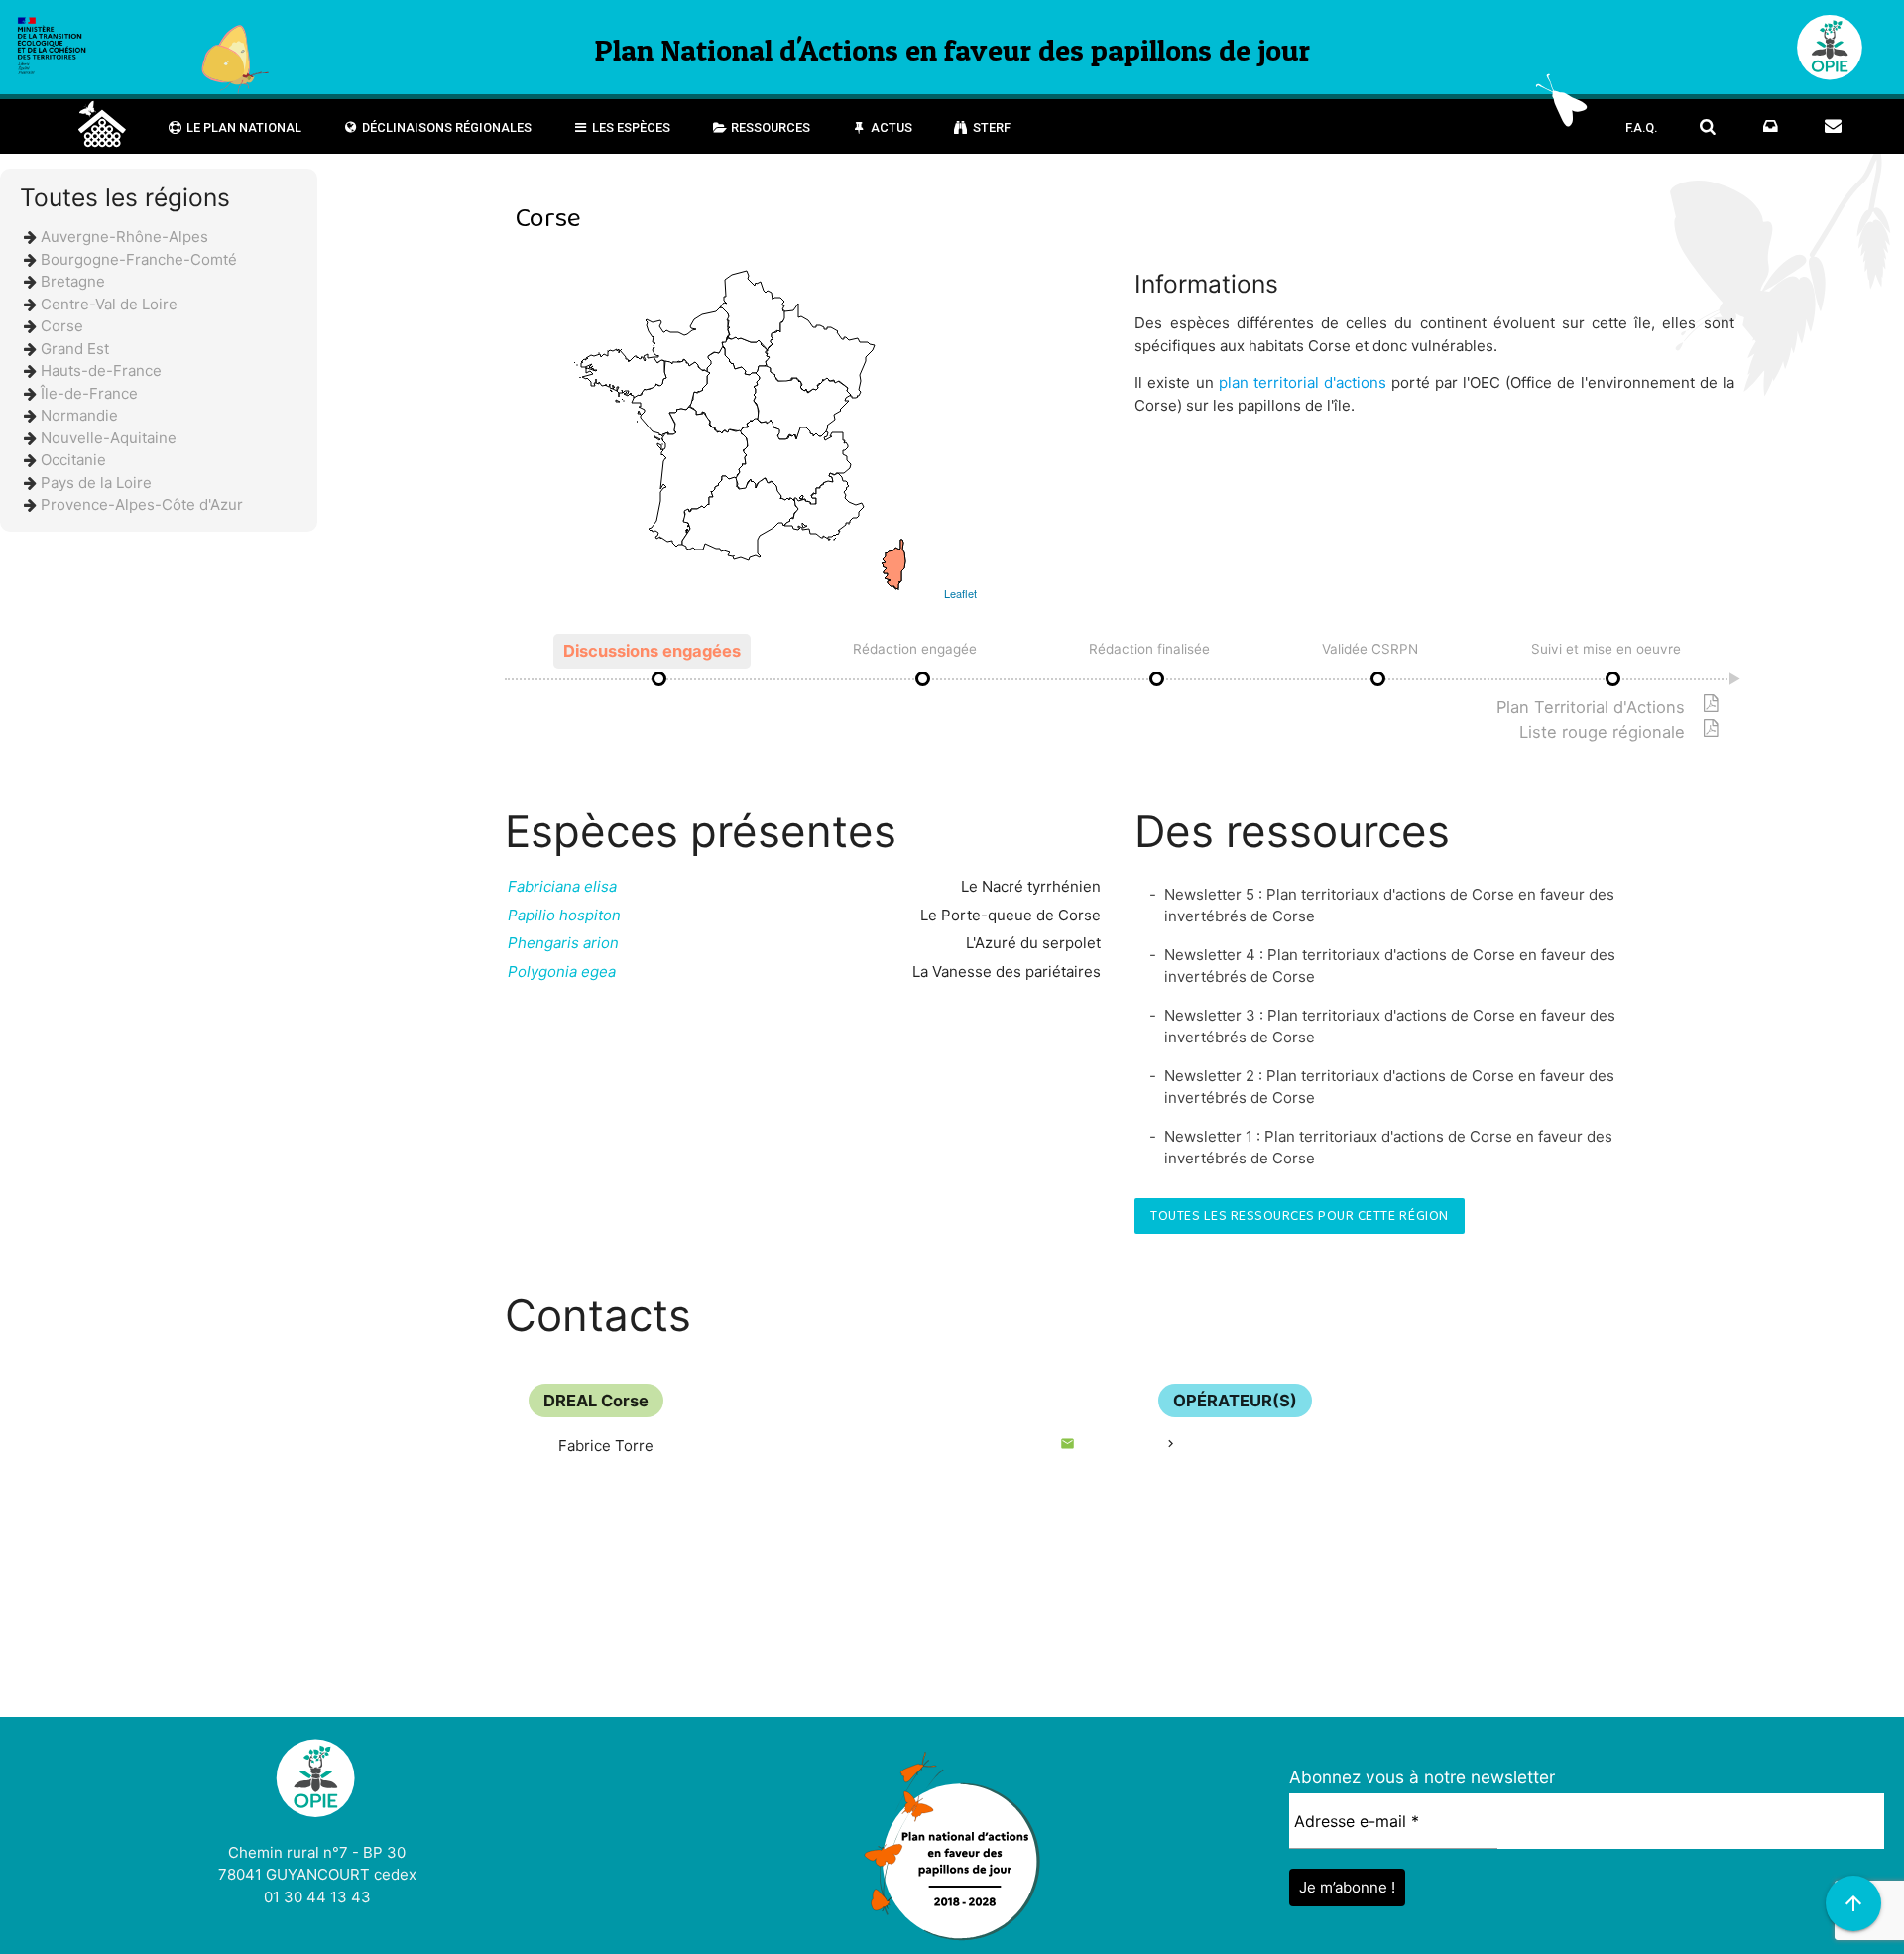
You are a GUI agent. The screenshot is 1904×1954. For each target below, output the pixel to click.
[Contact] (1833, 126)
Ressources (769, 127)
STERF (990, 127)
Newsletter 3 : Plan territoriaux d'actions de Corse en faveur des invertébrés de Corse (1390, 1027)
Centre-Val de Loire (109, 304)
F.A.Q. (1641, 127)
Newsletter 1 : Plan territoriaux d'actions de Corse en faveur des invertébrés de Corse (1388, 1148)
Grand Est (75, 349)
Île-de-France (89, 393)
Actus (890, 127)
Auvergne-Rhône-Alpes (124, 237)
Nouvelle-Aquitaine (109, 438)
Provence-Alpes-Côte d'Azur (142, 504)
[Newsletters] (1771, 126)
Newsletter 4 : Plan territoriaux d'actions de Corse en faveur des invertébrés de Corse (1390, 966)
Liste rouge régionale (1602, 732)
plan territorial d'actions (1303, 382)
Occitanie (73, 460)
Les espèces (630, 127)
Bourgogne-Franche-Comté (139, 259)
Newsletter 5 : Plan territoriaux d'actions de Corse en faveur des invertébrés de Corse (1389, 906)
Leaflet (960, 593)
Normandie (79, 415)
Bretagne (73, 281)
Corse (62, 326)
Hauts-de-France (101, 370)
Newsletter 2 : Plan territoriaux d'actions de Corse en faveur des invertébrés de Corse (1389, 1087)
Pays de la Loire (96, 483)
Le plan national (242, 127)
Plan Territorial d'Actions (1591, 707)
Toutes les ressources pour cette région (1300, 1216)
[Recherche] (1708, 126)
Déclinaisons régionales (445, 127)
